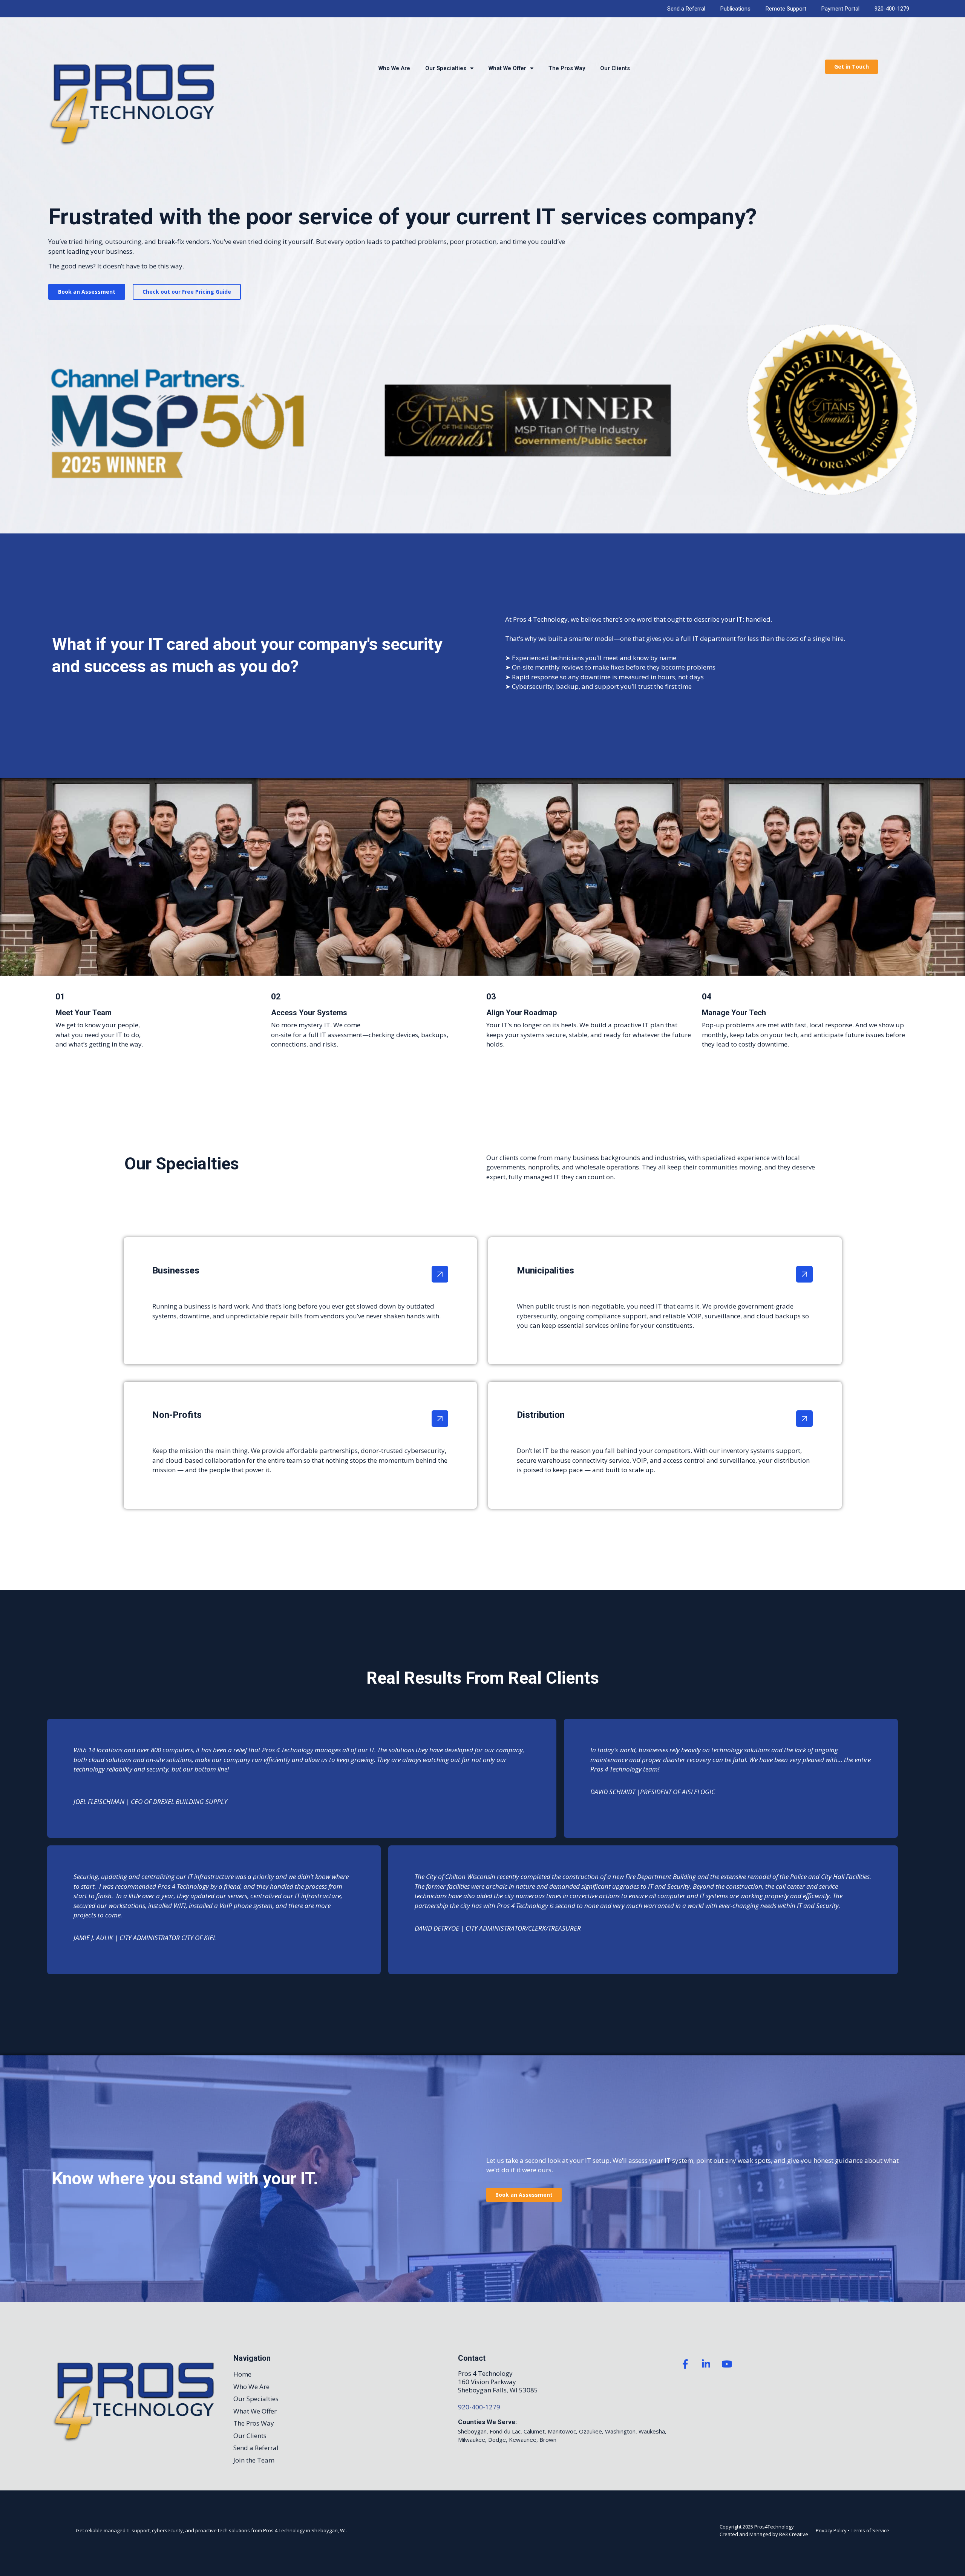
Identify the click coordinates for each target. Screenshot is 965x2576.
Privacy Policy (831, 2530)
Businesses (176, 1270)
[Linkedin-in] (706, 2364)
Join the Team (254, 2460)
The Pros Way (567, 68)
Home (242, 2374)
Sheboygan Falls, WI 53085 (498, 2390)
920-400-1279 (892, 9)
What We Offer (507, 68)
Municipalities (545, 1270)
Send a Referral (686, 9)
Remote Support (786, 9)
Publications (735, 9)
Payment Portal (840, 9)
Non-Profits (177, 1415)
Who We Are (394, 68)
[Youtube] (727, 2364)
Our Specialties (446, 68)
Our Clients (615, 68)
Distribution (541, 1415)
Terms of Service (870, 2530)
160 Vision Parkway (487, 2382)
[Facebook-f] (685, 2364)
